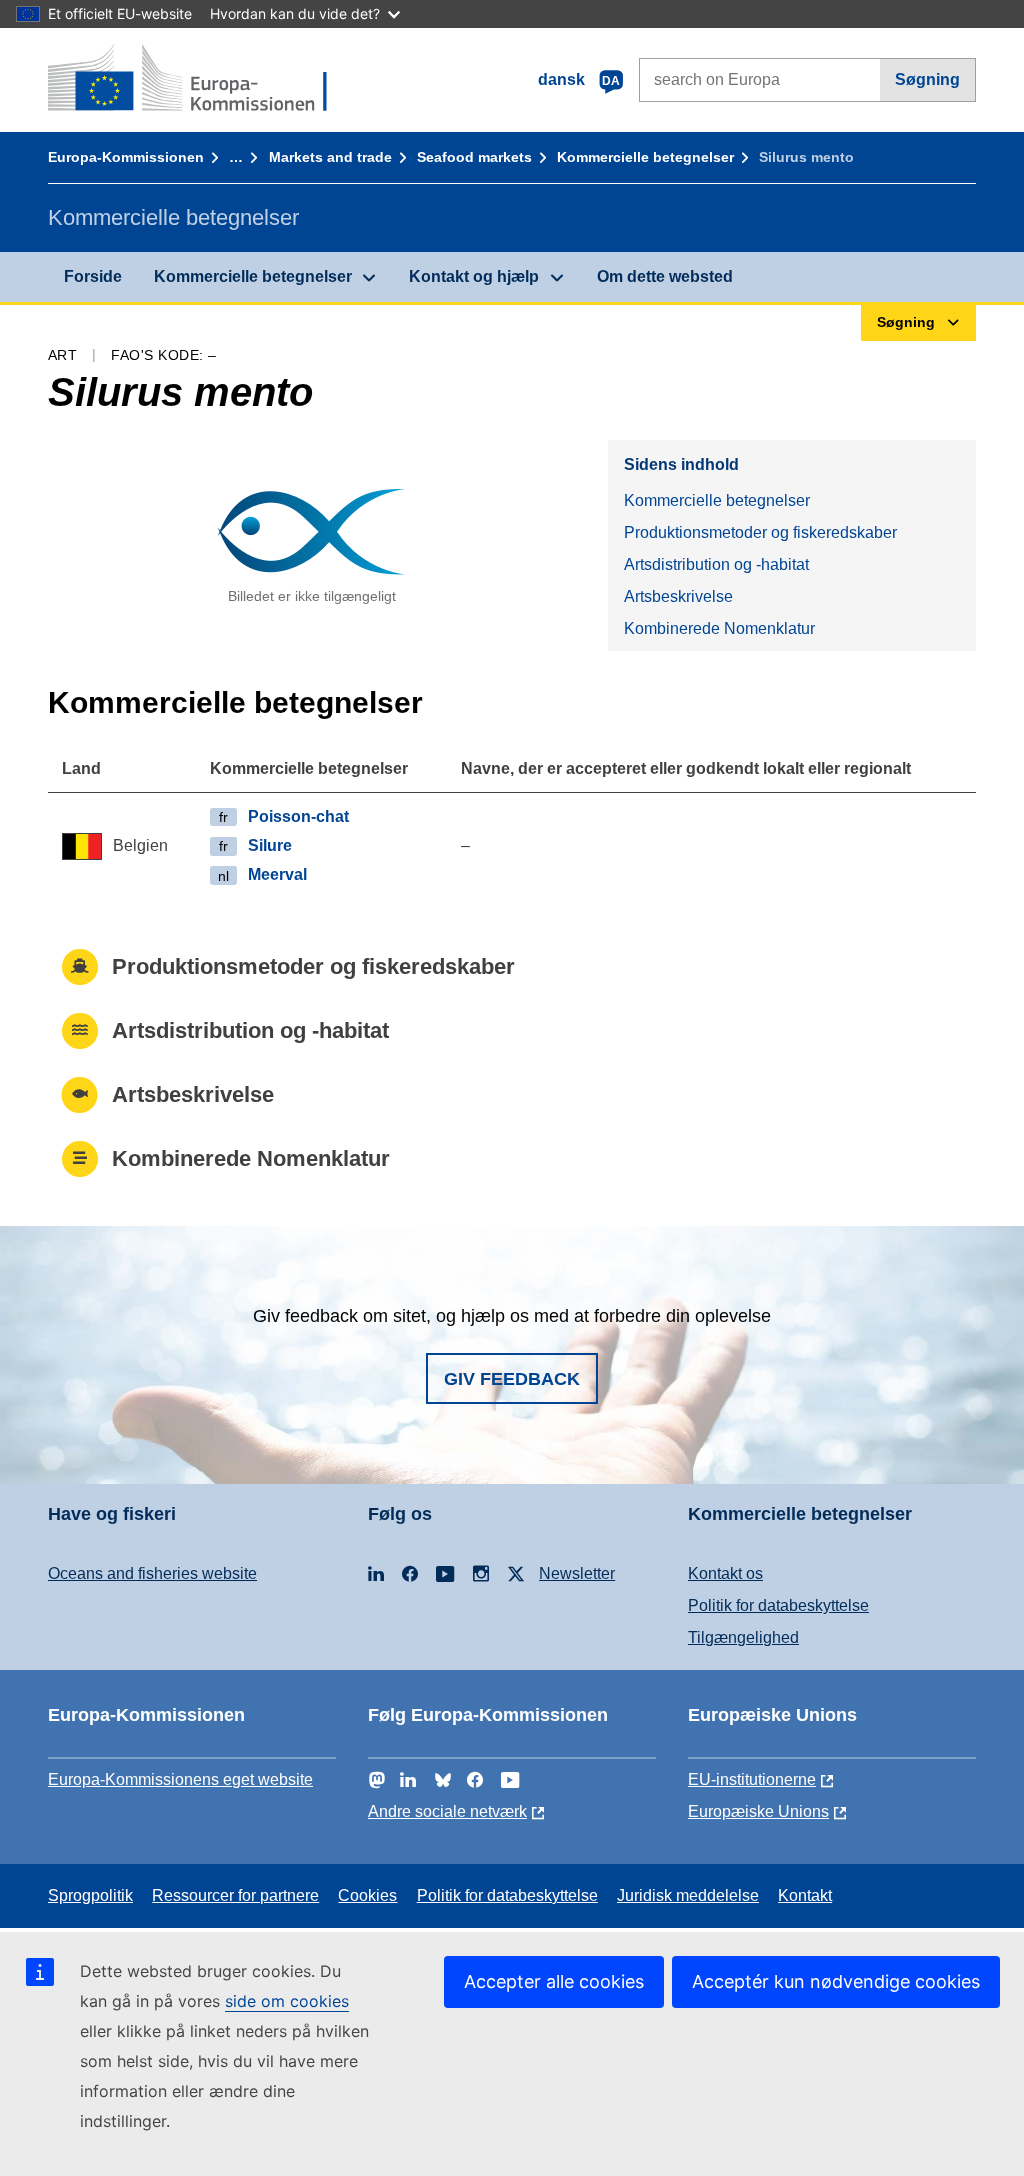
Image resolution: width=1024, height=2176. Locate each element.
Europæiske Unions (758, 1811)
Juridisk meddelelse (688, 1895)
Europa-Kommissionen (126, 157)
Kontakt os (725, 1573)
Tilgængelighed (743, 1637)
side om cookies (287, 2001)
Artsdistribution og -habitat (716, 564)
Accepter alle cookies (554, 1981)
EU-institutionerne (752, 1779)
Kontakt (805, 1895)
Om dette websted (665, 276)
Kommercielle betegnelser (645, 157)
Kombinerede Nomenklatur (719, 628)
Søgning (927, 79)
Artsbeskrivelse (678, 596)
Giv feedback (512, 1379)
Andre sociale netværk (447, 1811)
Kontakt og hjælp (474, 276)
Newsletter (577, 1573)
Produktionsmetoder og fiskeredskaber (760, 532)
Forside (93, 276)
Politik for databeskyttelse (778, 1605)
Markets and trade (330, 157)
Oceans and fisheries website (152, 1573)
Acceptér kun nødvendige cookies (836, 1981)
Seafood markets (474, 157)
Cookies (367, 1895)
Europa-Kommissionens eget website (180, 1779)
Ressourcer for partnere (235, 1895)
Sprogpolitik (90, 1895)
